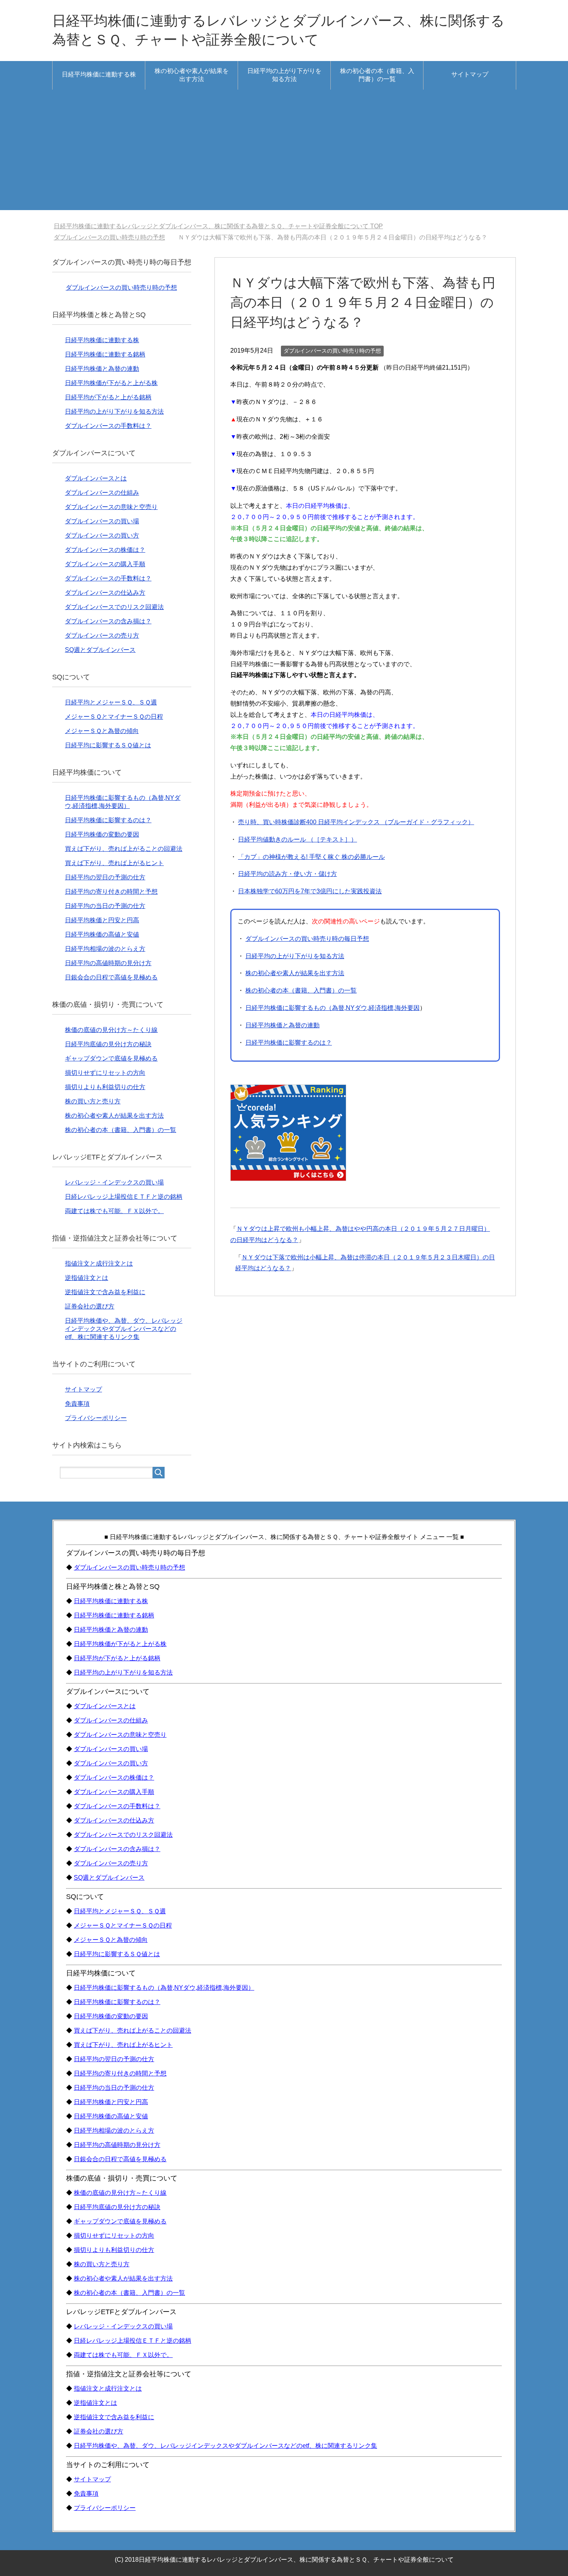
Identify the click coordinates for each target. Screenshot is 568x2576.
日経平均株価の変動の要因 (102, 834)
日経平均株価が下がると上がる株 (111, 383)
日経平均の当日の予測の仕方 (105, 906)
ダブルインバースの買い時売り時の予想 (332, 351)
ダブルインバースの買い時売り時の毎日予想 (307, 939)
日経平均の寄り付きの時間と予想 (111, 892)
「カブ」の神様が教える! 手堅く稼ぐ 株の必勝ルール (311, 857)
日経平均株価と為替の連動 (282, 1025)
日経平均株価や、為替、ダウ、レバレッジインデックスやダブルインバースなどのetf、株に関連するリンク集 (124, 1329)
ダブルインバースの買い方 (102, 535)
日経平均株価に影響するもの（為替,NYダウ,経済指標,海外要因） (164, 1988)
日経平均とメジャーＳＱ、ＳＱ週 (111, 702)
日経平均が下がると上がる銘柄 (108, 397)
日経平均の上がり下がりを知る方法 (284, 75)
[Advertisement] (284, 156)
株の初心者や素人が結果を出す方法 (192, 75)
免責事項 (77, 1404)
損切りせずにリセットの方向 (105, 1073)
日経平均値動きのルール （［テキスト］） (298, 839)
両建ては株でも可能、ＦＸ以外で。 (114, 1211)
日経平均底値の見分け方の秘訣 (108, 1044)
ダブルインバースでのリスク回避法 (114, 607)
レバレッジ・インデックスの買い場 (114, 1182)
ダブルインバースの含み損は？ (108, 621)
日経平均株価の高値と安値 (102, 934)
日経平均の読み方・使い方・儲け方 (287, 874)
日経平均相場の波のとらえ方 (105, 949)
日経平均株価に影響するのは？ (289, 1043)
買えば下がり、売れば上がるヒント (114, 863)
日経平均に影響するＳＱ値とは (108, 745)
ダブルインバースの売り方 (102, 636)
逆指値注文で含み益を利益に (105, 1292)
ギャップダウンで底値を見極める (111, 1058)
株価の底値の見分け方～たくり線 (111, 1030)
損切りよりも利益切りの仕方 (105, 1087)
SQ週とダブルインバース (100, 650)
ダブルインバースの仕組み (102, 493)
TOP (218, 226)
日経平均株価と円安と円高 (102, 920)
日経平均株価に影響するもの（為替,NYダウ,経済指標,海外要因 (332, 1008)
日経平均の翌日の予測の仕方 (105, 877)
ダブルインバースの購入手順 (105, 564)
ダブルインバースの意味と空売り (111, 507)
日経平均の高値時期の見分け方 (108, 963)
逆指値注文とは (87, 1278)
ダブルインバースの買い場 (102, 521)
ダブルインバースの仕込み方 (105, 593)
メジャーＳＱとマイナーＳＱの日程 (114, 717)
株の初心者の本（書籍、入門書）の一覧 (377, 75)
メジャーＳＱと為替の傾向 (102, 731)
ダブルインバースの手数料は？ (108, 426)
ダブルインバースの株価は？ (105, 550)
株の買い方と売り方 (93, 1101)
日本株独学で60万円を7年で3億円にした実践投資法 (310, 891)
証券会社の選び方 (90, 1306)
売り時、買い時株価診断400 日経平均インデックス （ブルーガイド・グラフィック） (356, 822)
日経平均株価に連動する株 (99, 74)
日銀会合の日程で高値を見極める (111, 977)
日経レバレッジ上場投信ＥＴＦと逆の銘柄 (124, 1197)
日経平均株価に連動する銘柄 (105, 354)
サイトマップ (470, 74)
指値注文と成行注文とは (99, 1263)
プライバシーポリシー (96, 1418)
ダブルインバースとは (96, 478)
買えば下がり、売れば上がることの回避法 (124, 849)
